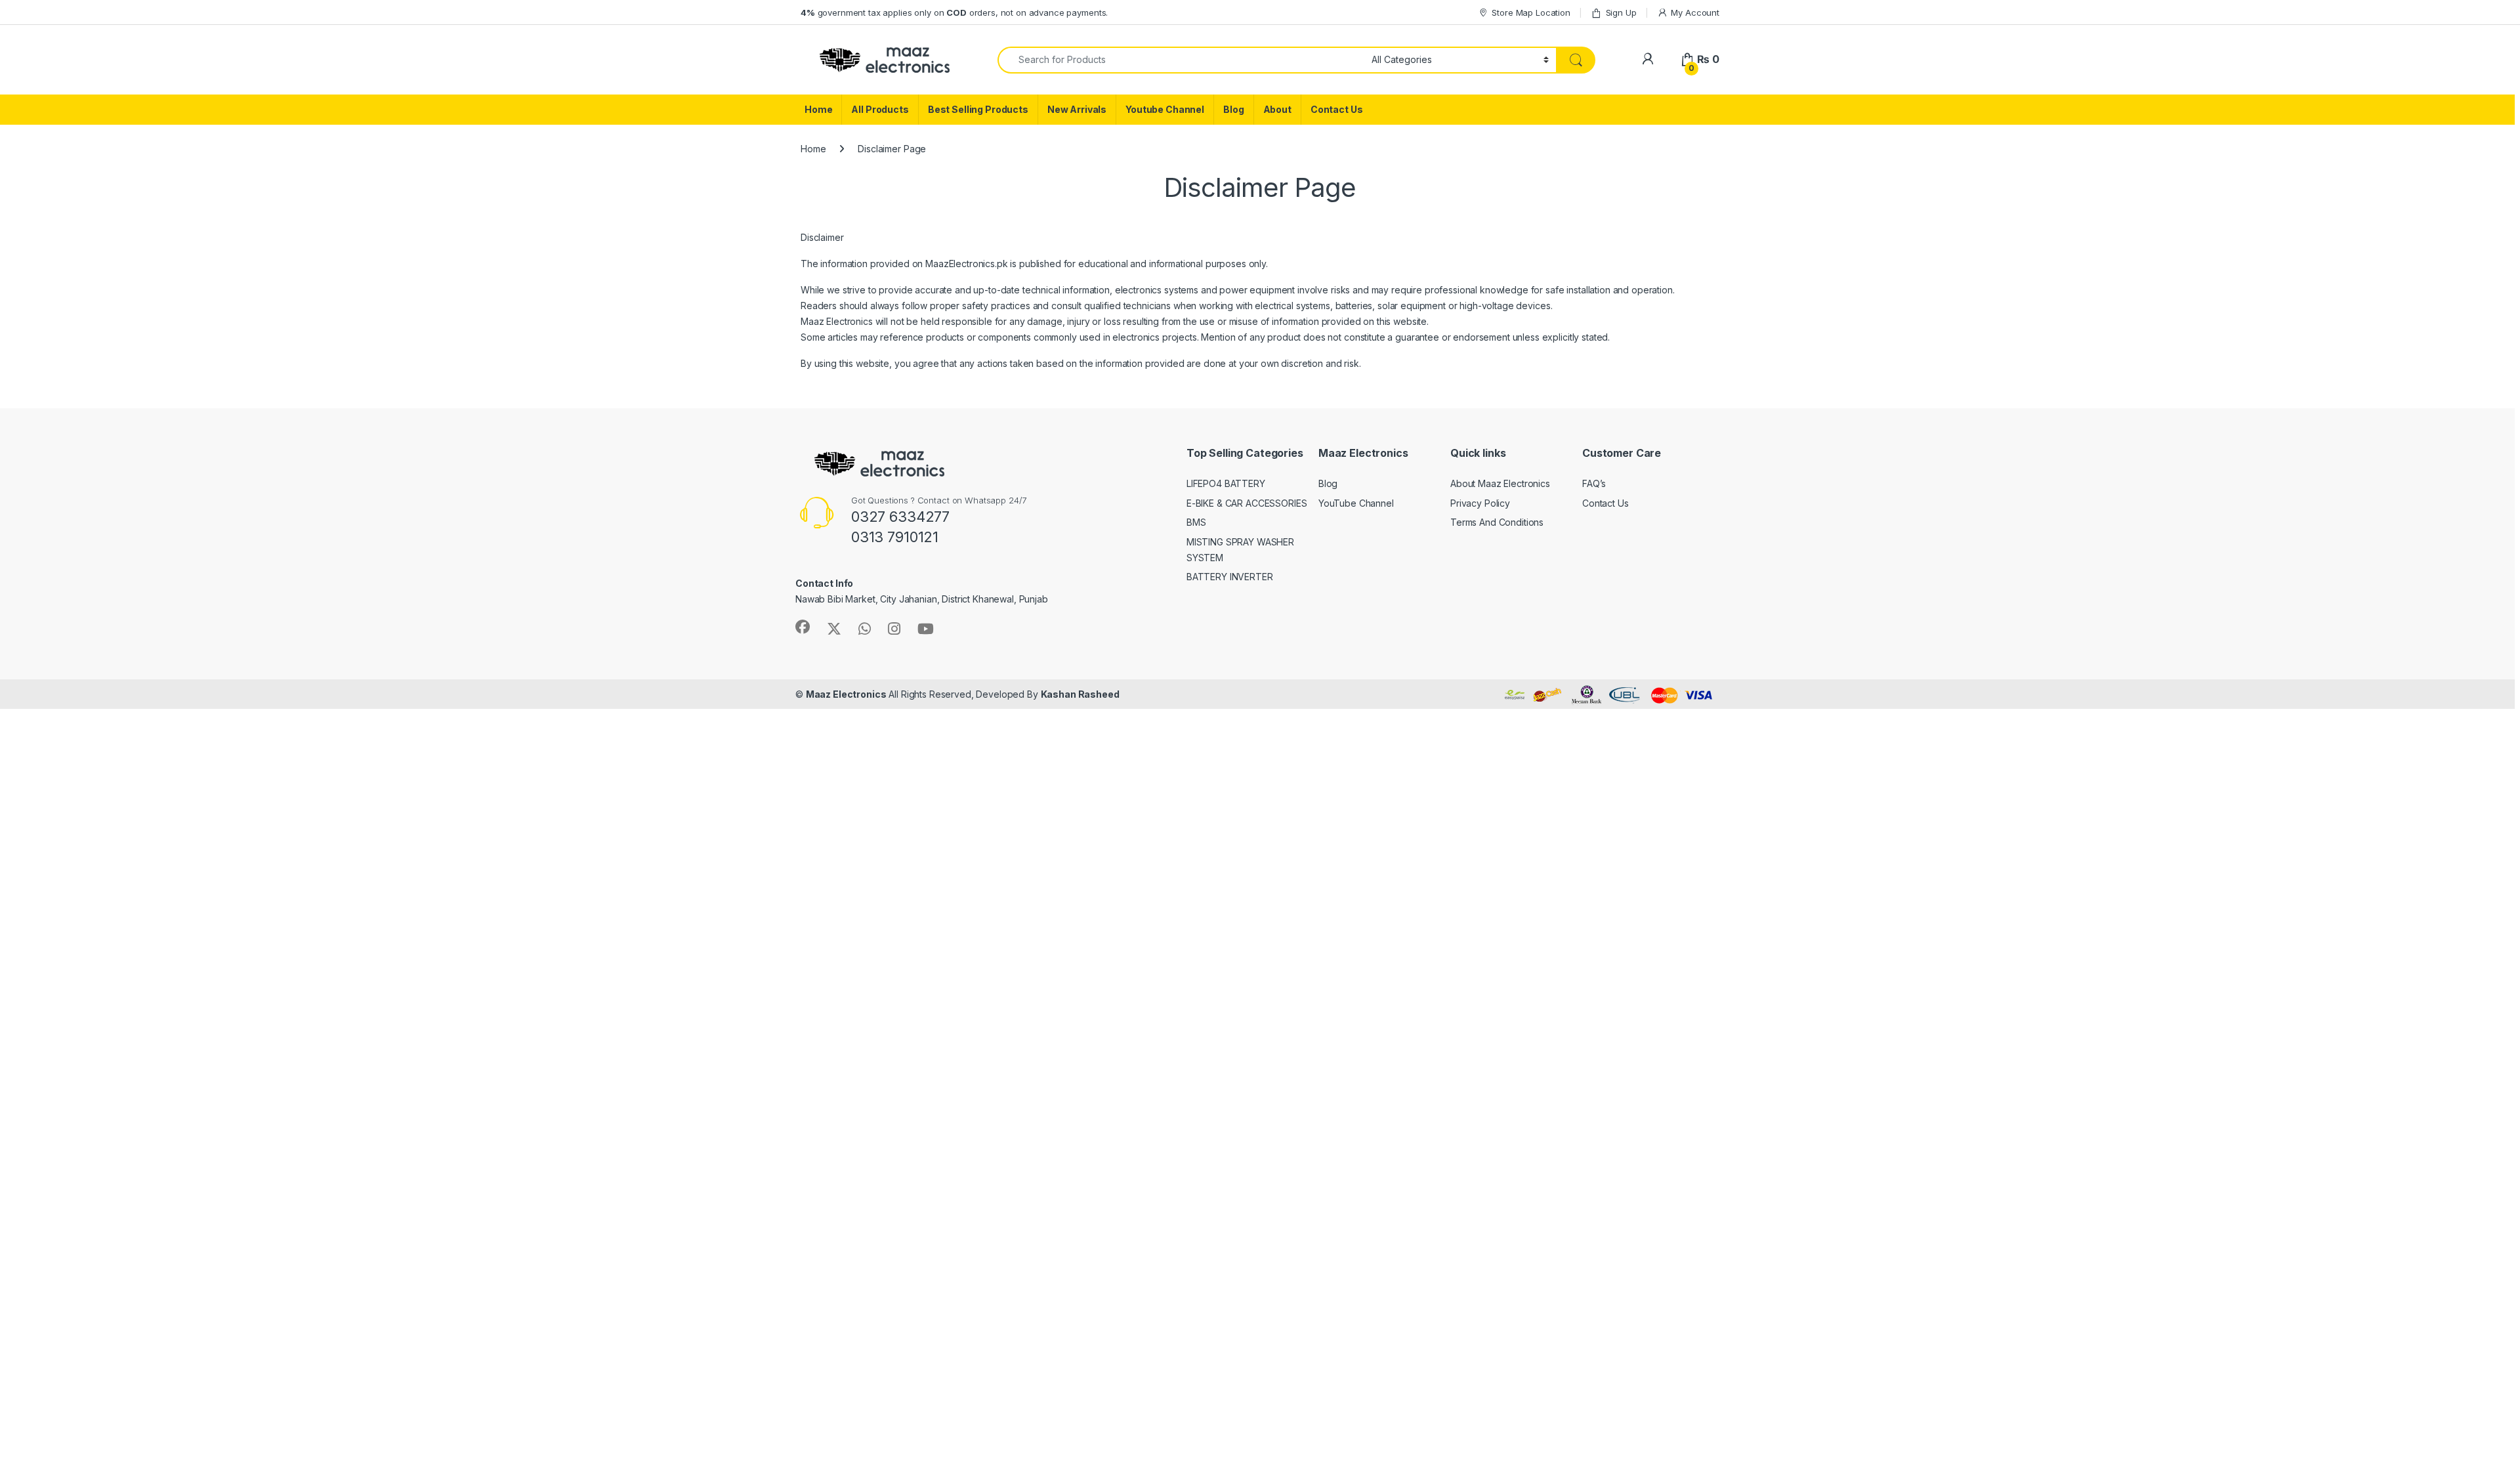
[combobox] (1181, 60)
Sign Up (1621, 12)
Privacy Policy (1480, 503)
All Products (880, 109)
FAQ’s (1594, 483)
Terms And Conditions (1497, 522)
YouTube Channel (1356, 503)
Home (818, 109)
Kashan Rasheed (1080, 694)
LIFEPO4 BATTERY (1226, 483)
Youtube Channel (1165, 109)
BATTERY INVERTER (1230, 577)
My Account (1695, 12)
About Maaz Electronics (1500, 483)
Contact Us (1337, 109)
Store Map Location (1531, 12)
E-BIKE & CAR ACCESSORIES (1247, 503)
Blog (1233, 109)
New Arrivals (1077, 109)
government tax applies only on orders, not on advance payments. (954, 12)
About (1277, 109)
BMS (1196, 522)
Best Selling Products (978, 109)
